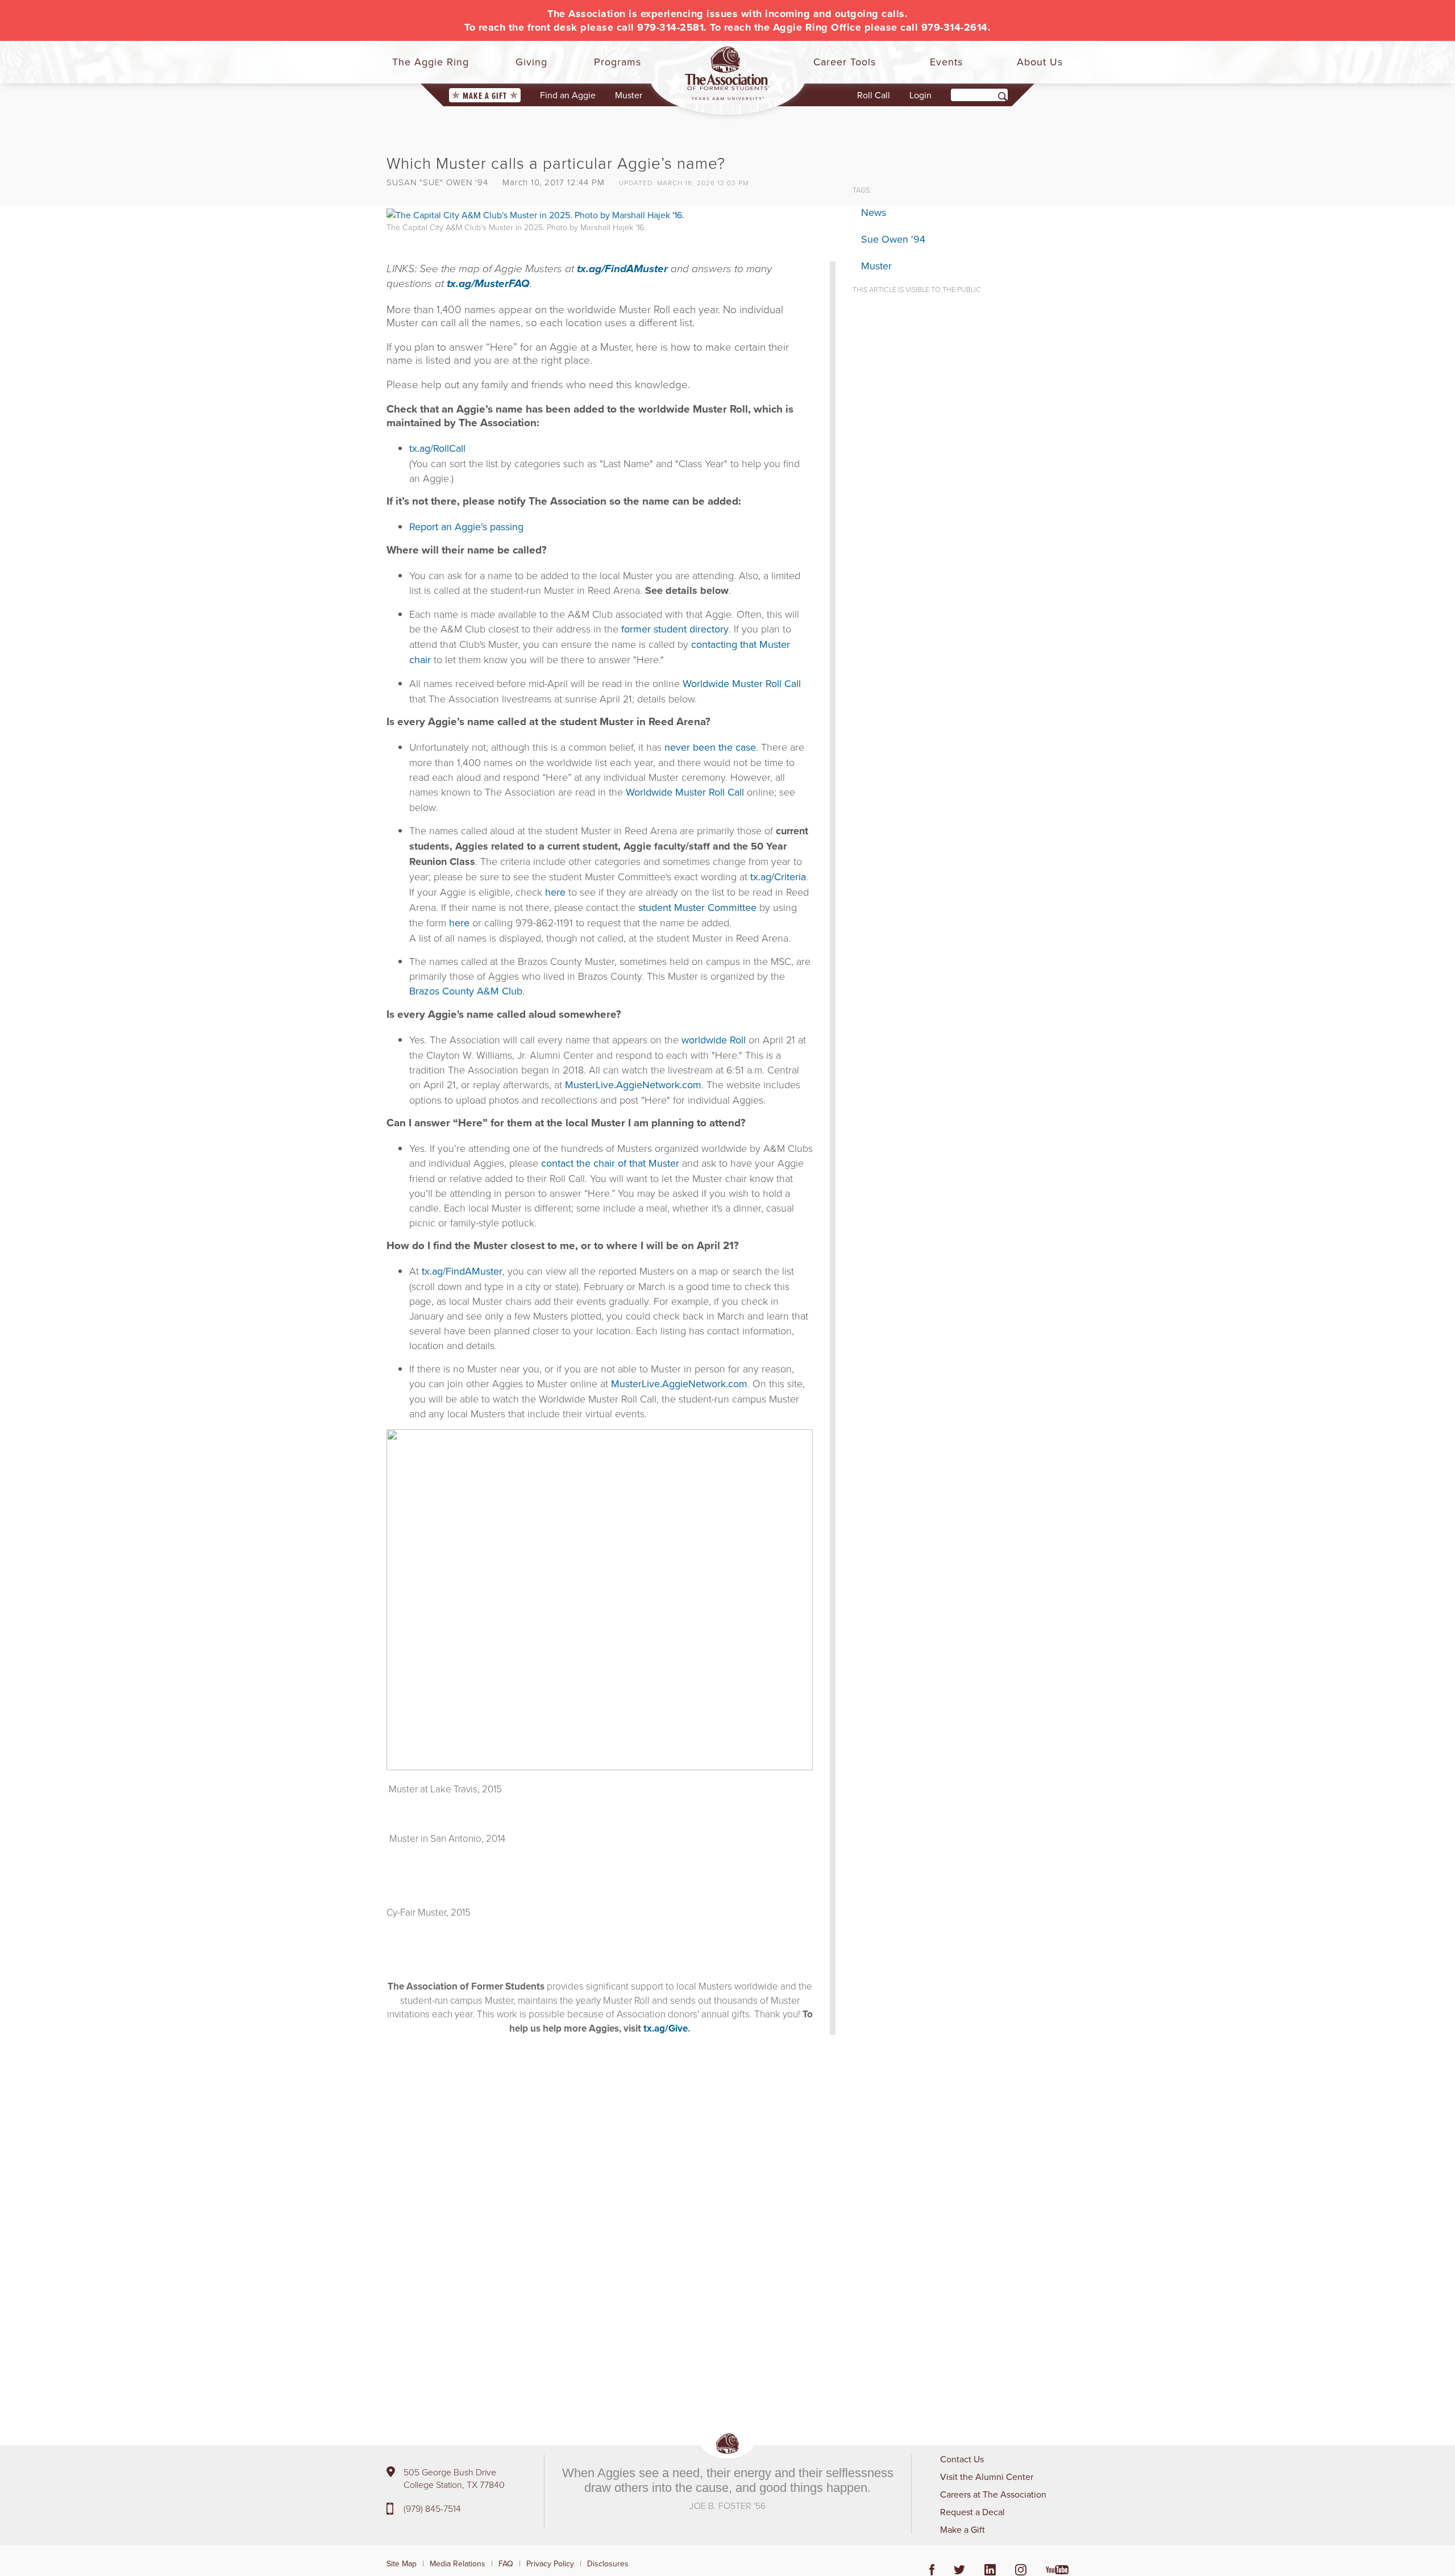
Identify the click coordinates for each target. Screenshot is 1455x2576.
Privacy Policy (550, 2563)
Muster (629, 95)
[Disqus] (611, 2214)
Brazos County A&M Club (466, 991)
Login (920, 95)
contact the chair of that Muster (610, 1163)
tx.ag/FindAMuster (622, 269)
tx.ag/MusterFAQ (488, 284)
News (874, 212)
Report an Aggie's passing (466, 527)
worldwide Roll (714, 1040)
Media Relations (458, 2563)
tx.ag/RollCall (437, 448)
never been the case (710, 747)
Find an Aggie (568, 95)
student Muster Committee (697, 907)
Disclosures (608, 2563)
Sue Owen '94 (893, 239)
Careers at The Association (993, 2494)
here (555, 892)
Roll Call (874, 95)
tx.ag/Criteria (778, 877)
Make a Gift (485, 96)
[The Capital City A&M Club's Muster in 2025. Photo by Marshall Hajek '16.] (535, 214)
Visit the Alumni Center (987, 2477)
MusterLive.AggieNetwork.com (633, 1085)
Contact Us (962, 2459)
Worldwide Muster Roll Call (742, 683)
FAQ (506, 2563)
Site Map (402, 2563)
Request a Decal (972, 2512)
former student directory (675, 629)
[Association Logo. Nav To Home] (727, 73)
